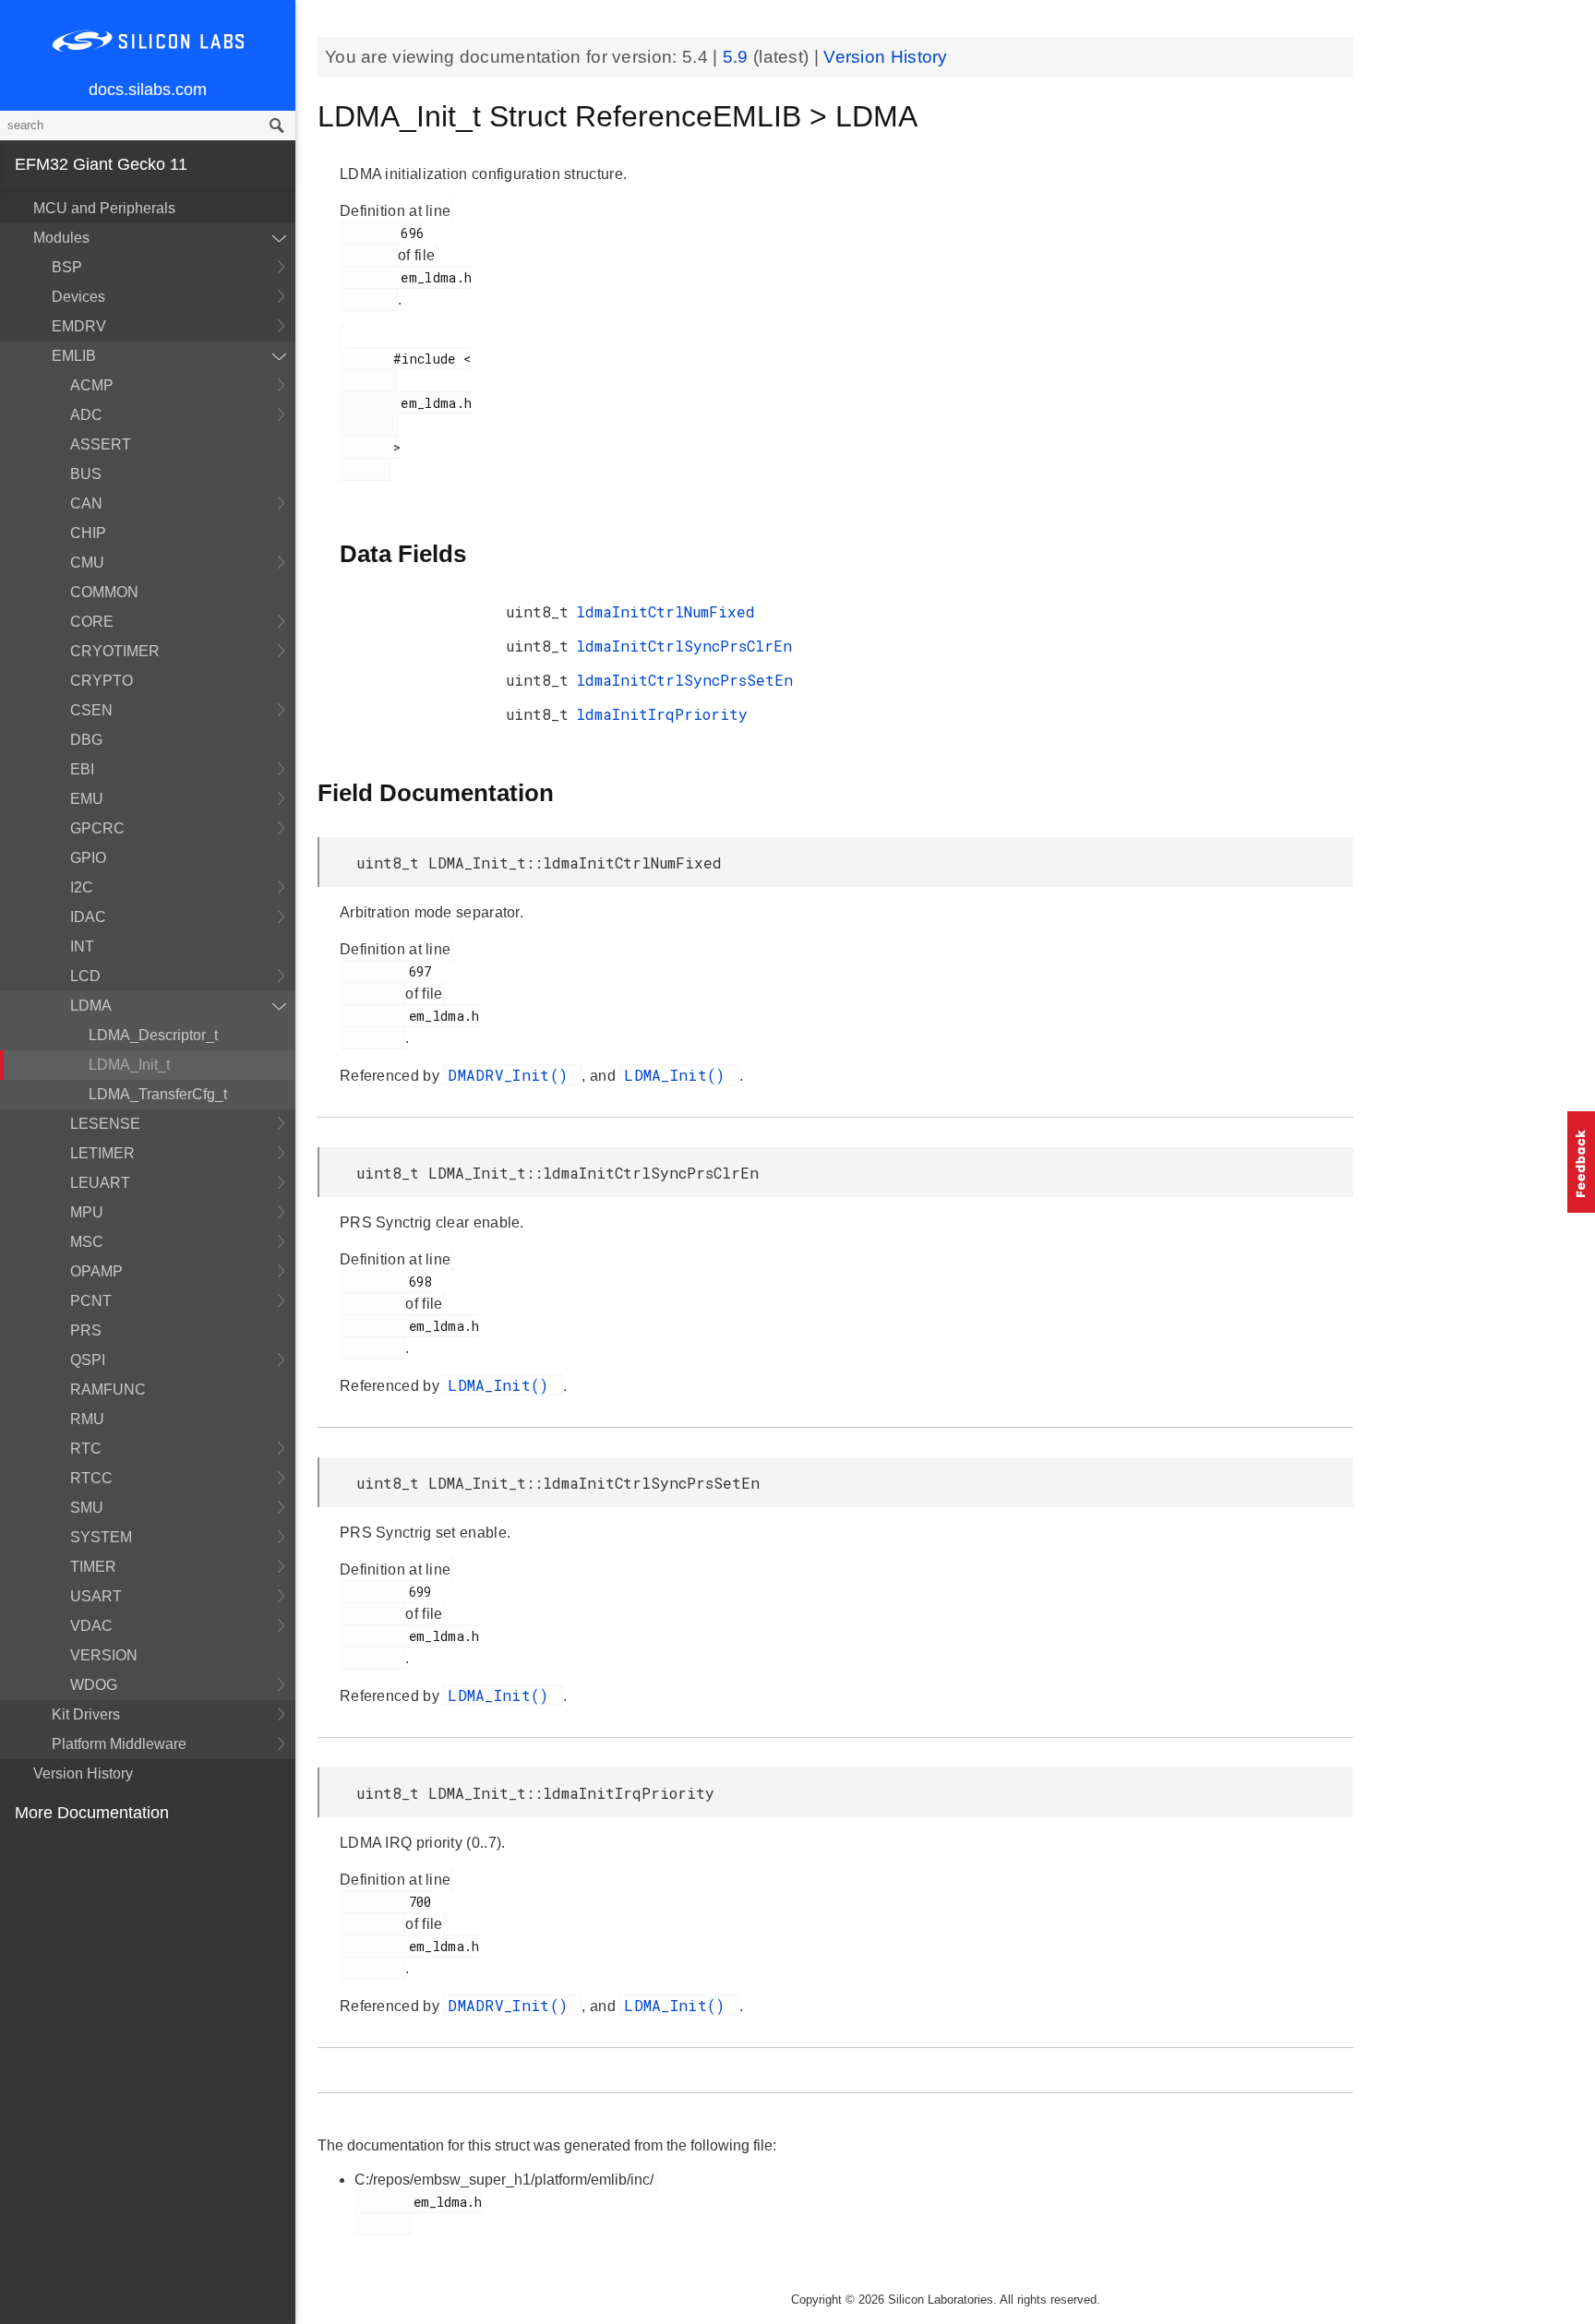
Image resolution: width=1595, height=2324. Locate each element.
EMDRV (79, 326)
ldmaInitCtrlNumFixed (666, 611)
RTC (86, 1449)
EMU (87, 799)
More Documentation (92, 1813)
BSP (67, 267)
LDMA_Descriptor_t (153, 1035)
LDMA (91, 1006)
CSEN (91, 710)
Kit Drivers (86, 1714)
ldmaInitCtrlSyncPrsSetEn (684, 680)
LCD (85, 976)
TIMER (93, 1567)
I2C (82, 887)
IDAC (88, 917)
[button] (1581, 1162)
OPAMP (96, 1271)
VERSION (104, 1655)
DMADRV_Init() (512, 1075)
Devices (78, 297)
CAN (86, 503)
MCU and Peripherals (104, 208)
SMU (87, 1508)
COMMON (104, 592)
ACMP (92, 385)
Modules (61, 238)
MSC (87, 1242)
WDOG (94, 1685)
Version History (83, 1773)
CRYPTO (102, 681)
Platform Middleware (119, 1744)
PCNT (91, 1301)
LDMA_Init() (679, 1075)
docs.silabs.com (148, 90)
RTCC (91, 1478)
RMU (87, 1419)
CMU (87, 563)
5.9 (738, 57)
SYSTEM (101, 1537)
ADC (86, 415)
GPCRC (97, 828)
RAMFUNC (108, 1390)
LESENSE (105, 1124)
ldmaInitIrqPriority (662, 714)
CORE (92, 622)
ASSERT (101, 444)
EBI (82, 769)
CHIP (88, 533)
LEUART (100, 1183)
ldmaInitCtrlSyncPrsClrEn (684, 646)
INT (82, 946)
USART (96, 1596)
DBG (86, 740)
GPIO (88, 858)
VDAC (91, 1626)
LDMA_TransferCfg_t (158, 1094)
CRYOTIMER (115, 651)
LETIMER (102, 1153)
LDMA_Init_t (129, 1065)
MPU (87, 1212)
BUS (86, 474)
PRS (86, 1330)
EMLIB (74, 356)
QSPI (88, 1360)
